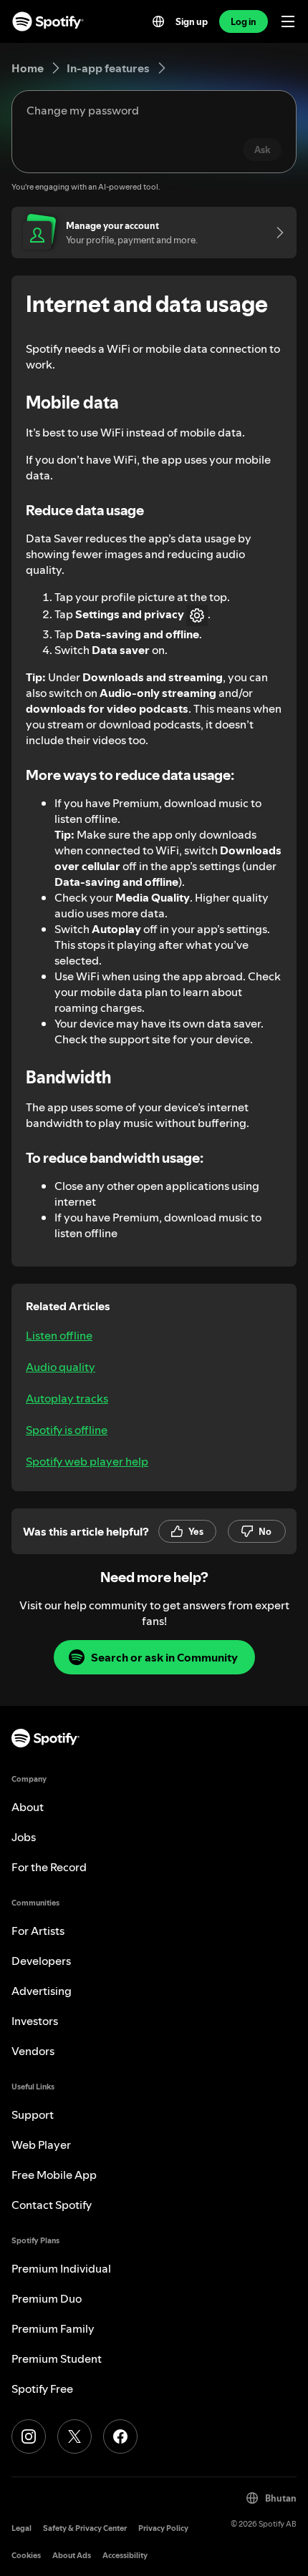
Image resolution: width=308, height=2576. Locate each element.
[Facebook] (120, 2436)
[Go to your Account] (275, 233)
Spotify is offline (67, 1430)
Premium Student (57, 2358)
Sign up (192, 21)
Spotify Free (42, 2389)
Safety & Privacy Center (85, 2528)
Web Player (41, 2145)
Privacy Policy (163, 2528)
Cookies (26, 2556)
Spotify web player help (87, 1461)
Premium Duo (47, 2298)
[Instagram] (29, 2436)
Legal (21, 2528)
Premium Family (53, 2328)
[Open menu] (288, 21)
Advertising (42, 1991)
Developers (41, 1961)
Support (33, 2114)
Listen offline (59, 1335)
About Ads (72, 2556)
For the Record (49, 1867)
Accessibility (125, 2556)
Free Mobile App (54, 2175)
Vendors (33, 2051)
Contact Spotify (52, 2205)
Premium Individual (61, 2268)
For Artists (38, 1931)
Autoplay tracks (67, 1398)
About (28, 1807)
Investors (35, 2021)
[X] (74, 2436)
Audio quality (61, 1367)
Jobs (24, 1837)
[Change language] (158, 21)
